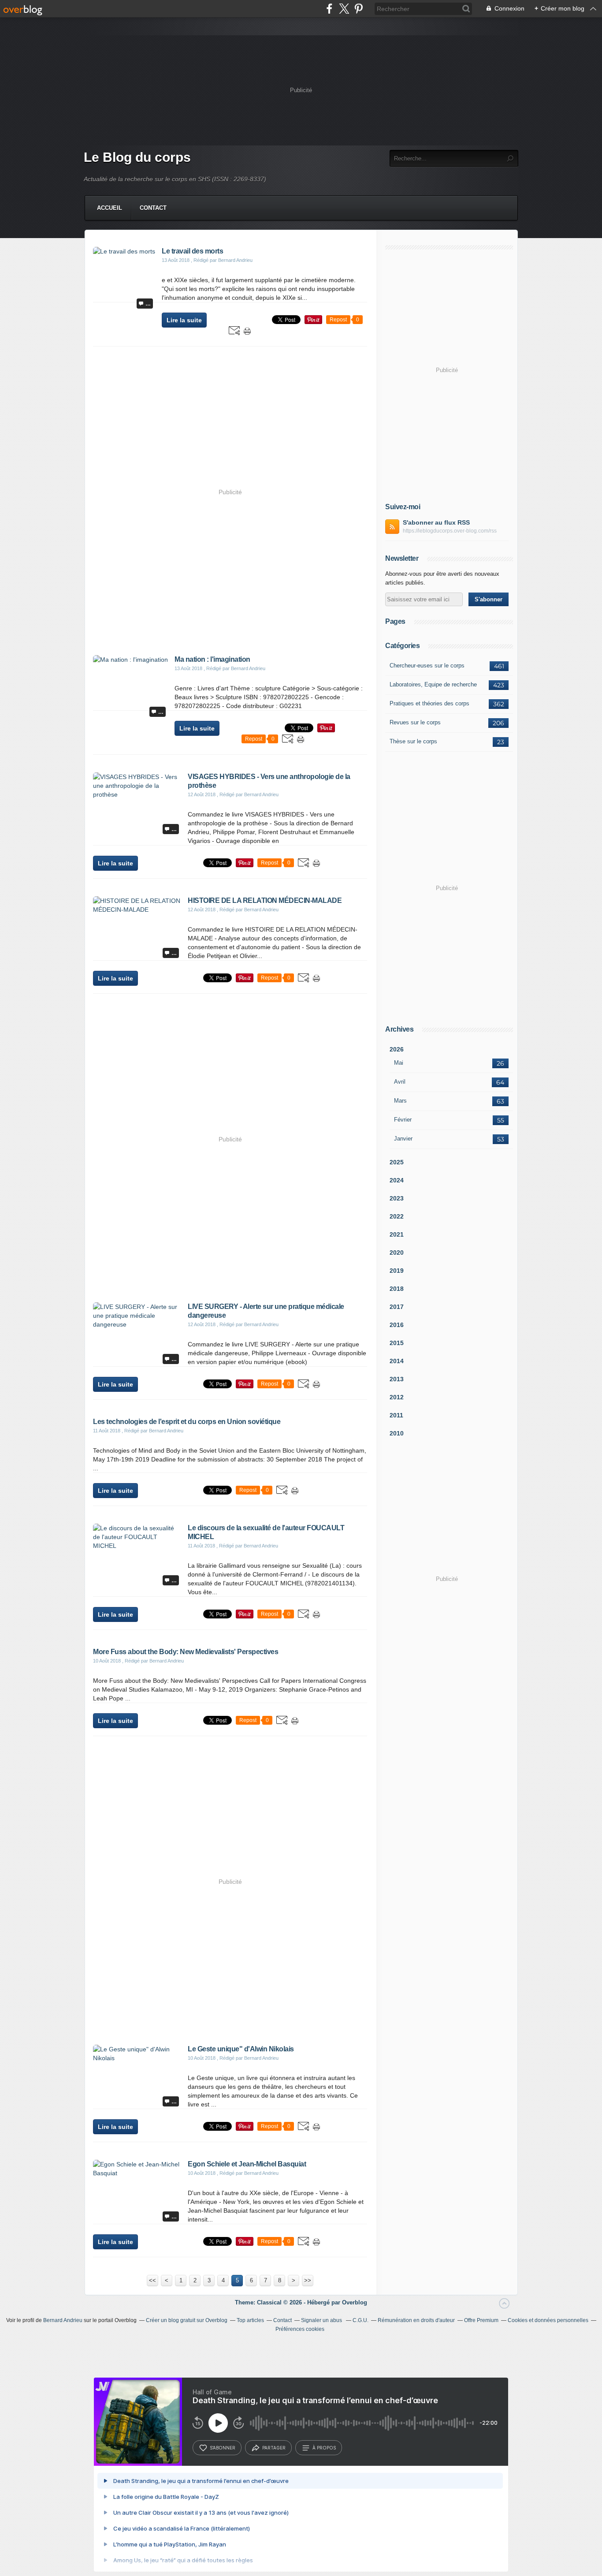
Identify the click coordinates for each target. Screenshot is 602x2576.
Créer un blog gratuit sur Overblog (187, 2320)
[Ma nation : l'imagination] (130, 660)
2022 (397, 1216)
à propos (324, 2448)
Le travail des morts (192, 251)
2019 (397, 1271)
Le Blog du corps (137, 157)
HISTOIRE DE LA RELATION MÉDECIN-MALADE (265, 900)
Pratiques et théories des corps (429, 703)
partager (274, 2448)
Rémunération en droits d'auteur (416, 2320)
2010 (397, 1433)
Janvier (403, 1139)
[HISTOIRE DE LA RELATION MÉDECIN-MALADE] (137, 910)
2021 (397, 1234)
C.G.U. (360, 2320)
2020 (397, 1253)
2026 (397, 1049)
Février (403, 1120)
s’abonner (223, 2448)
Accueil (110, 208)
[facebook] (329, 9)
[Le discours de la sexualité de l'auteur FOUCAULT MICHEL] (137, 1546)
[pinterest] (359, 9)
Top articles (250, 2320)
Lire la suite (184, 320)
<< (152, 2280)
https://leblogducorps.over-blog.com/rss (450, 531)
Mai (399, 1063)
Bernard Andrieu (63, 2320)
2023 (397, 1198)
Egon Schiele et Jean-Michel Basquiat (247, 2164)
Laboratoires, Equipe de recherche (433, 684)
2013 (397, 1379)
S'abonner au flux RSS (436, 522)
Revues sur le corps (415, 722)
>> (308, 2280)
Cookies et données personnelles (548, 2320)
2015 (397, 1343)
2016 (397, 1325)
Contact (153, 208)
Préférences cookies (300, 2329)
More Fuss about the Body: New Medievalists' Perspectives (186, 1652)
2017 (397, 1307)
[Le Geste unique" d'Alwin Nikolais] (137, 2058)
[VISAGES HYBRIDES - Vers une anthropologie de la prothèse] (137, 794)
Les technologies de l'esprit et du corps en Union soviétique (187, 1422)
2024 (397, 1180)
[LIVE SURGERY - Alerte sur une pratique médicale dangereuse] (137, 1324)
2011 (396, 1415)
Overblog (355, 2302)
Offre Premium (481, 2320)
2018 (397, 1289)
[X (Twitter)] (344, 9)
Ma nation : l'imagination (212, 659)
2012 (397, 1397)
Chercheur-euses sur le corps (427, 665)
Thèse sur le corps (413, 741)
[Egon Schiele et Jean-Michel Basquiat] (137, 2173)
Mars (400, 1101)
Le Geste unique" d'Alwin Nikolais (241, 2049)
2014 (397, 1361)
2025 (397, 1162)
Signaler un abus (322, 2320)
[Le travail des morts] (124, 251)
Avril (400, 1082)
